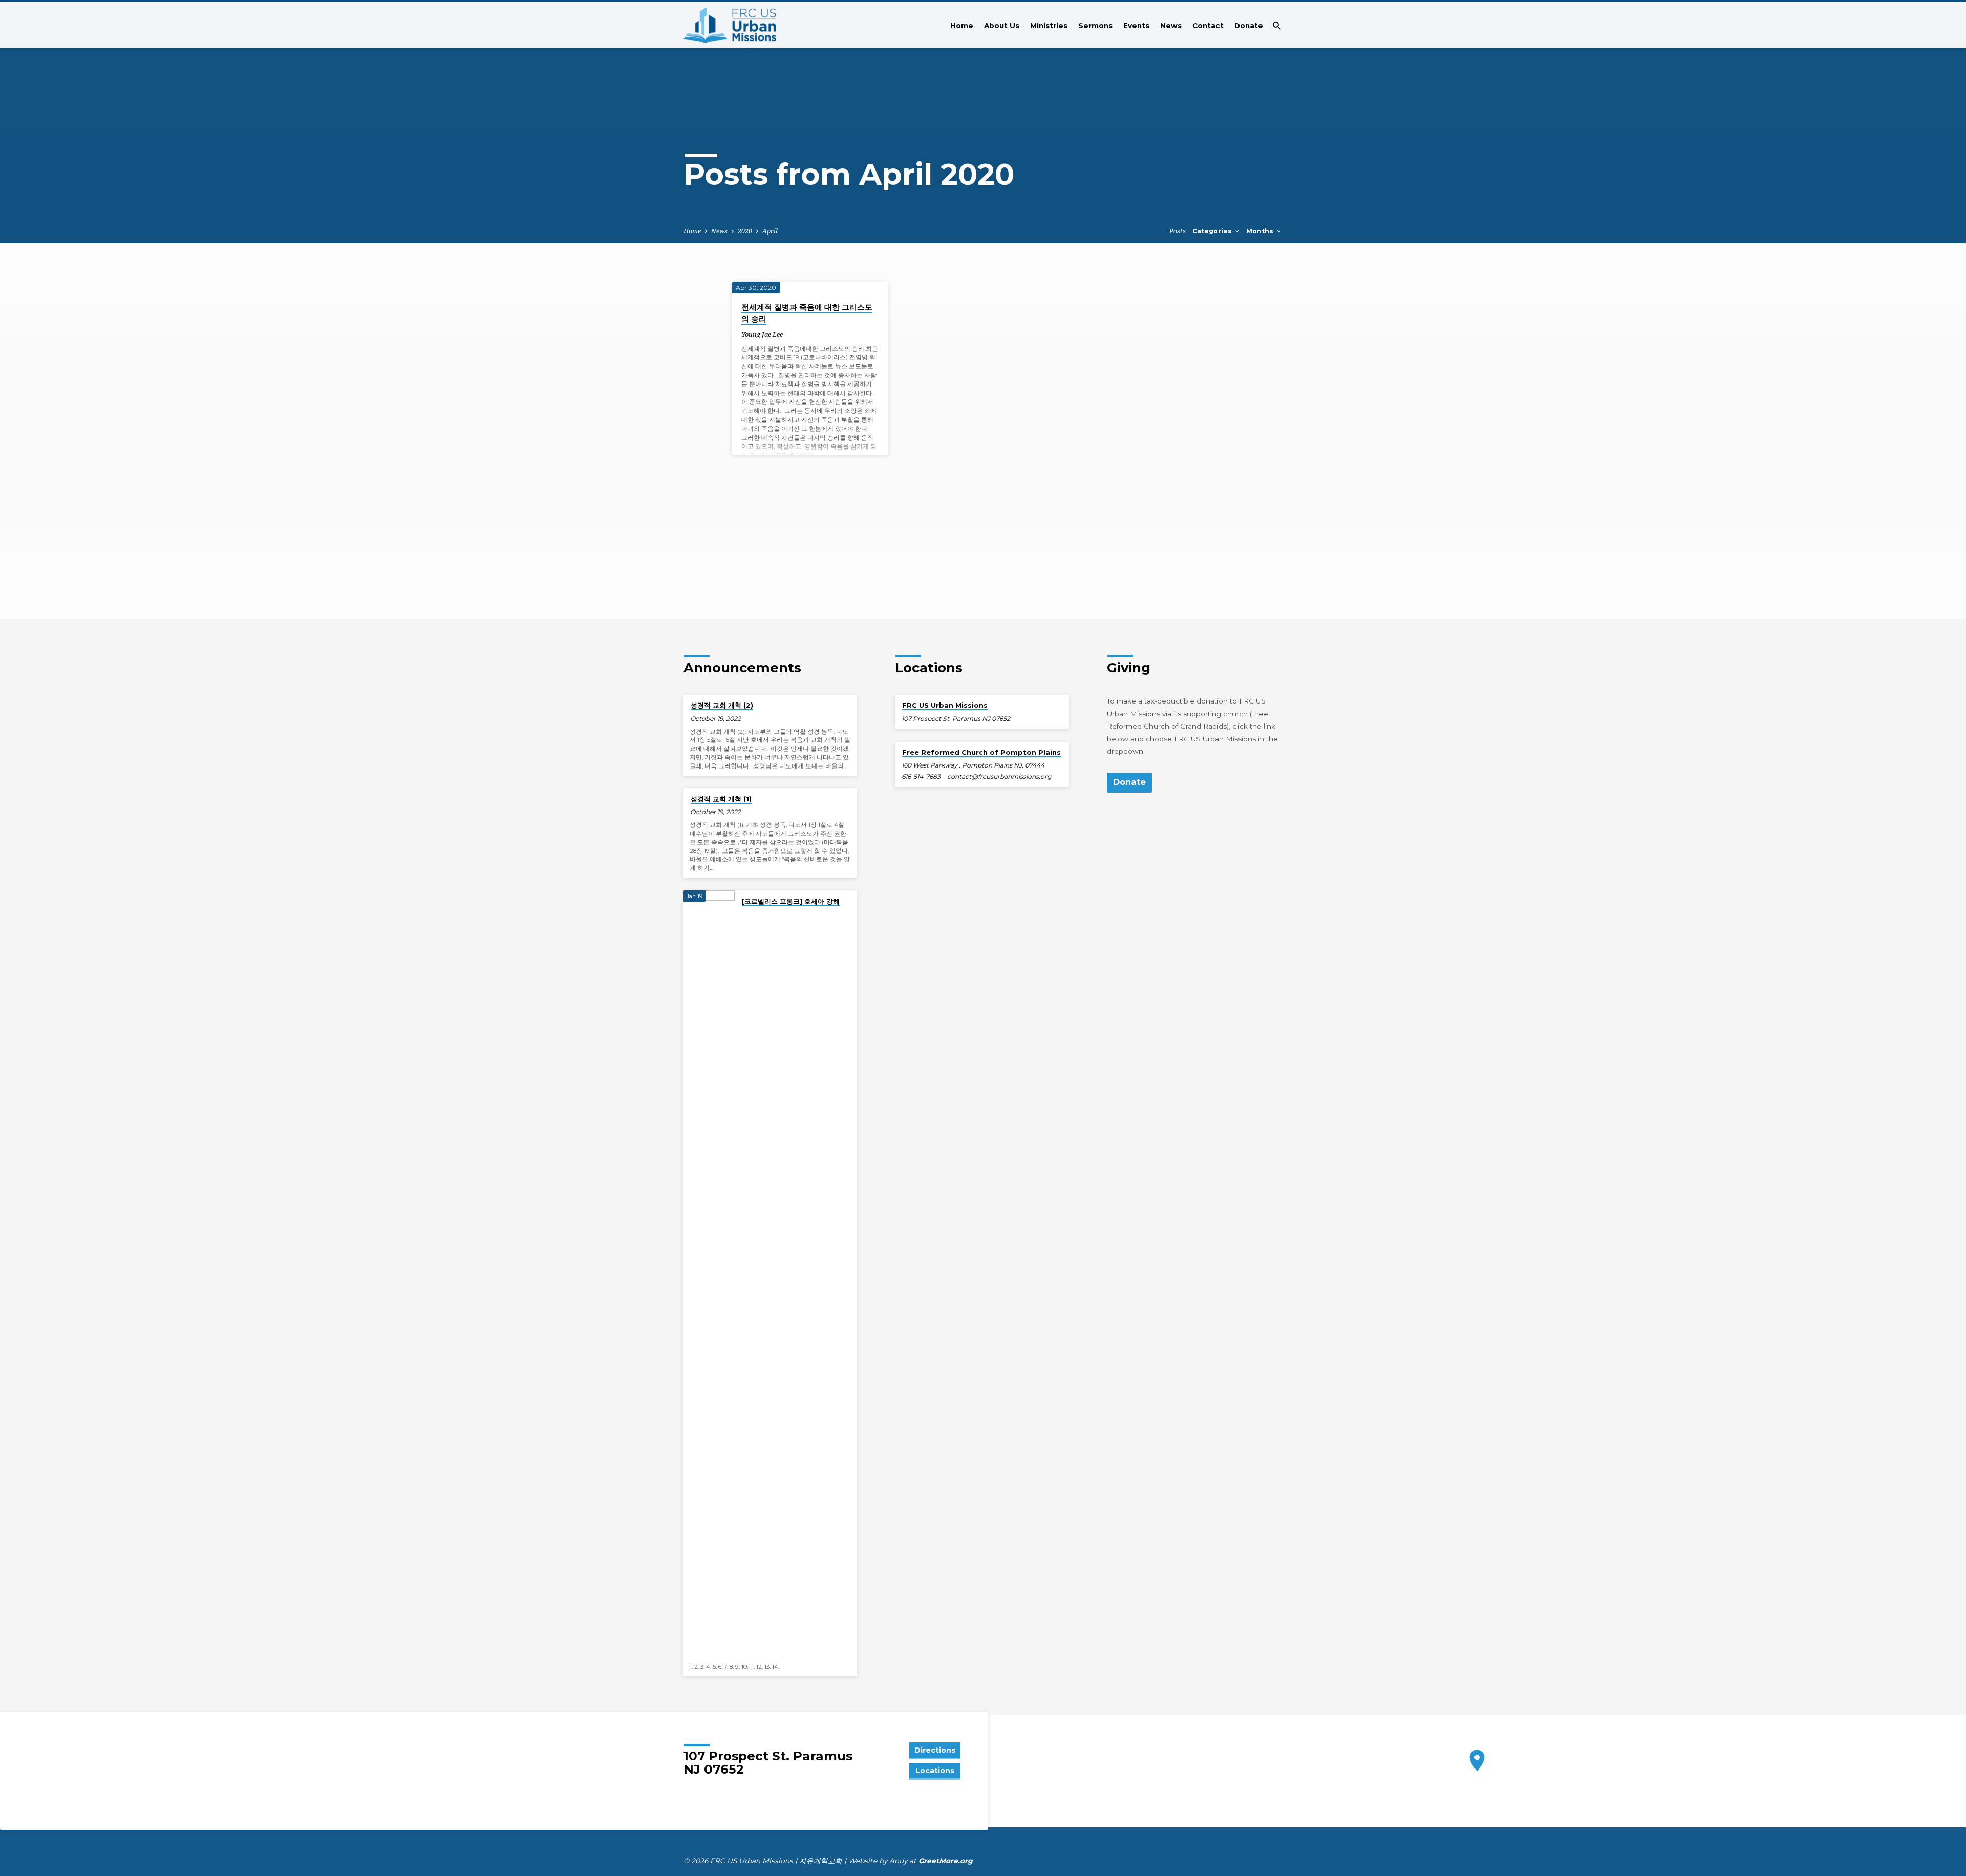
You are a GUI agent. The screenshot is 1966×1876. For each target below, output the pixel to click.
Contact (1208, 26)
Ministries (1049, 26)
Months (1261, 231)
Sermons (1095, 26)
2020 (745, 231)
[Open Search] (1277, 26)
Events (1136, 26)
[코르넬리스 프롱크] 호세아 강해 (791, 901)
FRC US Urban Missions (945, 705)
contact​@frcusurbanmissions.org (999, 776)
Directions (935, 1750)
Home (962, 26)
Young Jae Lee (762, 334)
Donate (1249, 26)
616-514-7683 (921, 776)
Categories (1213, 231)
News (1171, 26)
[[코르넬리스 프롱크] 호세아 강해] (709, 1274)
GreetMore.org (946, 1861)
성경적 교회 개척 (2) (722, 705)
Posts (1178, 231)
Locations (935, 1771)
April (770, 231)
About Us (1002, 26)
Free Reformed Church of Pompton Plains (981, 752)
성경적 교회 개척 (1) (721, 799)
